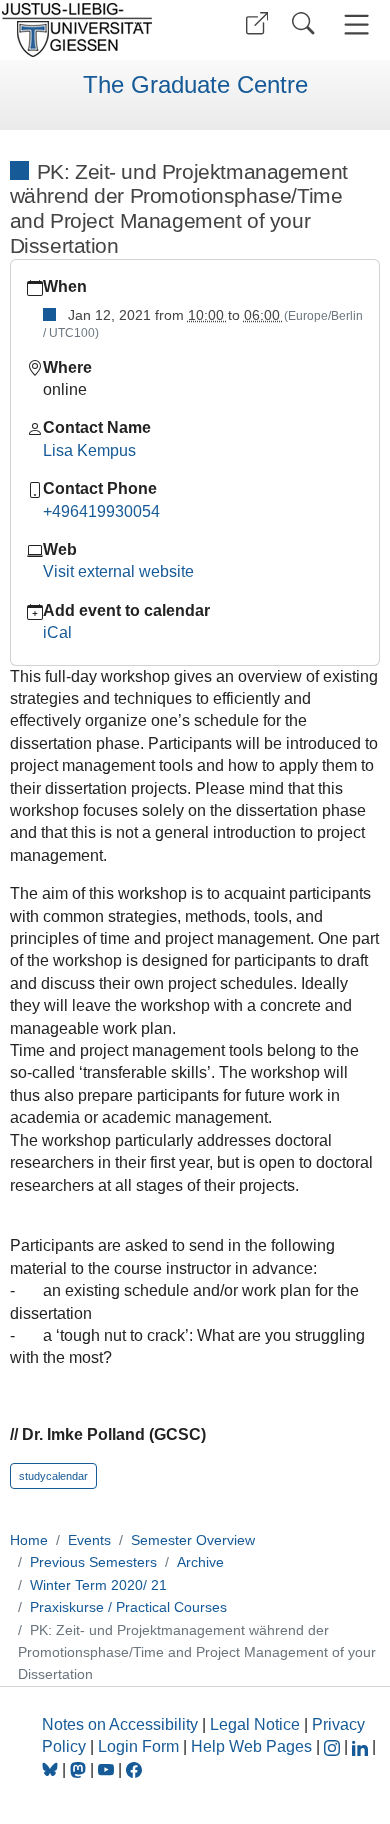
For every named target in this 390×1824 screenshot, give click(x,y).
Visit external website (118, 571)
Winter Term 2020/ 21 (98, 1585)
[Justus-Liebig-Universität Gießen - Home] (95, 30)
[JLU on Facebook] (134, 1769)
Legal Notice (255, 1724)
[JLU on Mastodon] (80, 1769)
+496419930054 (101, 511)
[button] (257, 23)
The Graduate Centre (195, 85)
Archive (200, 1562)
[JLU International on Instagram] (334, 1746)
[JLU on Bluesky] (52, 1769)
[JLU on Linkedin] (362, 1746)
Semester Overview (193, 1540)
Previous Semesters (93, 1562)
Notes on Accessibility (122, 1724)
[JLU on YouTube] (108, 1769)
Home (29, 1540)
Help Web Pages (251, 1746)
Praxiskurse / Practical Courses (128, 1607)
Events (89, 1540)
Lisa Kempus (89, 450)
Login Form (138, 1746)
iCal (57, 632)
